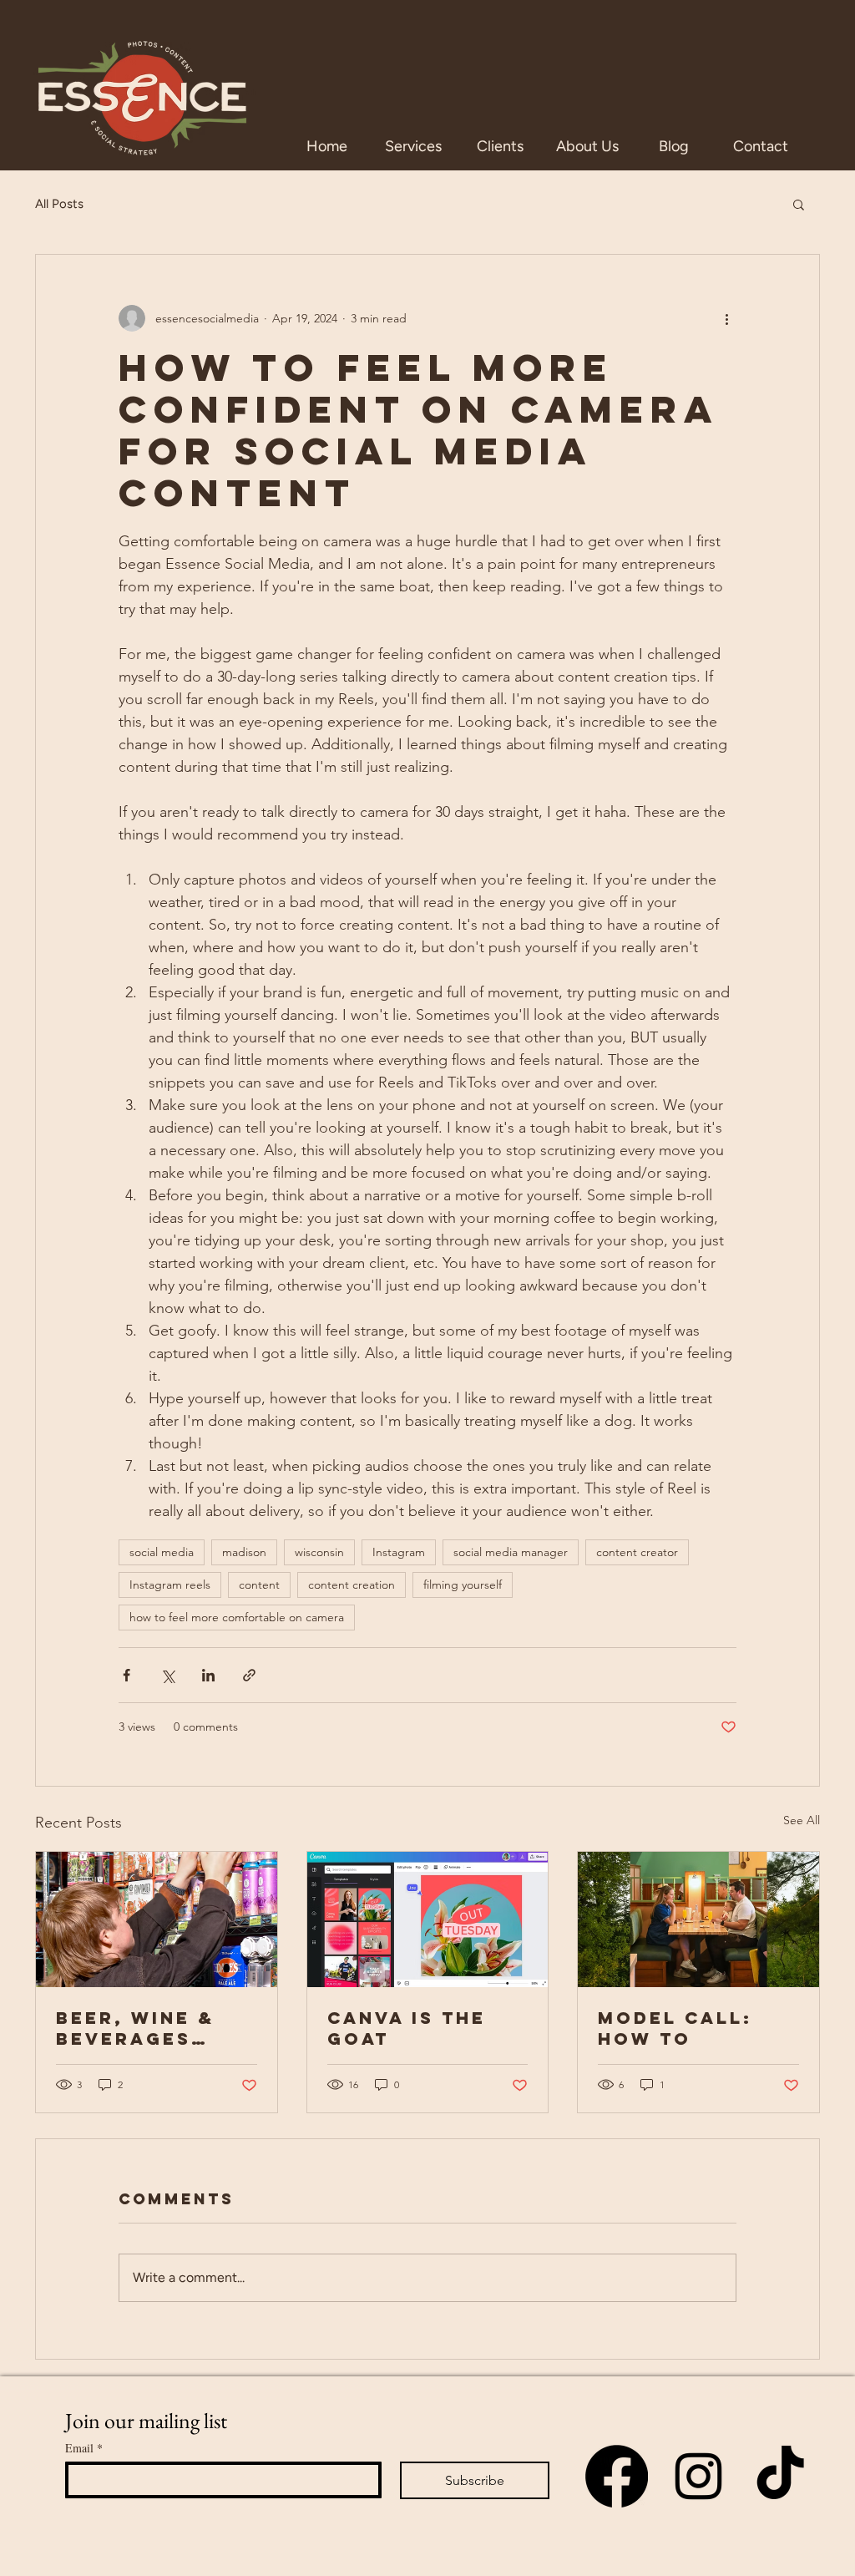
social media (162, 1552)
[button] (799, 204)
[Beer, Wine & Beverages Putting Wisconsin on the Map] (157, 1919)
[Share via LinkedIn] (208, 1675)
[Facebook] (617, 2476)
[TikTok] (780, 2476)
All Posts (59, 204)
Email (84, 2448)
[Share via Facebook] (126, 1675)
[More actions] (726, 318)
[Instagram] (698, 2476)
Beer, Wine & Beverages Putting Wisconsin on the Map (142, 2028)
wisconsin (319, 1552)
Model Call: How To (675, 2028)
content (259, 1585)
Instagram (399, 1552)
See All (802, 1820)
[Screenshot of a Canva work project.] (428, 1919)
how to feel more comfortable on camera (237, 1617)
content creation (352, 1585)
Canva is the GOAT (407, 2028)
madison (244, 1552)
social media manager (511, 1552)
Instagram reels (170, 1585)
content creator (637, 1552)
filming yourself (463, 1585)
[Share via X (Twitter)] (167, 1675)
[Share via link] (249, 1675)
